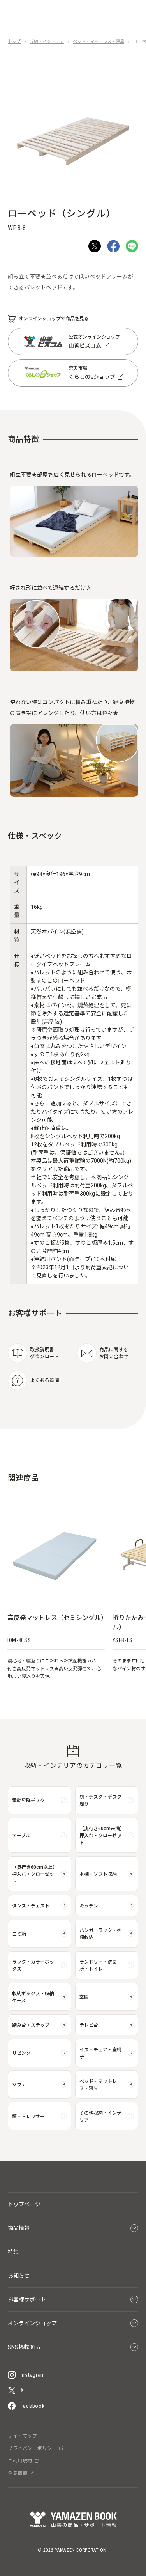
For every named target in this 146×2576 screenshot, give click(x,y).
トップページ (24, 2204)
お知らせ (19, 2276)
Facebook (33, 2406)
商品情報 (19, 2228)
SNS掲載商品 (24, 2347)
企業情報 (18, 2473)
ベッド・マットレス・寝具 (99, 42)
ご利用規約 (20, 2461)
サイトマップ (23, 2436)
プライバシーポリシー (32, 2448)
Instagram (33, 2375)
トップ (14, 42)
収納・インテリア (47, 42)
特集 (13, 2252)
